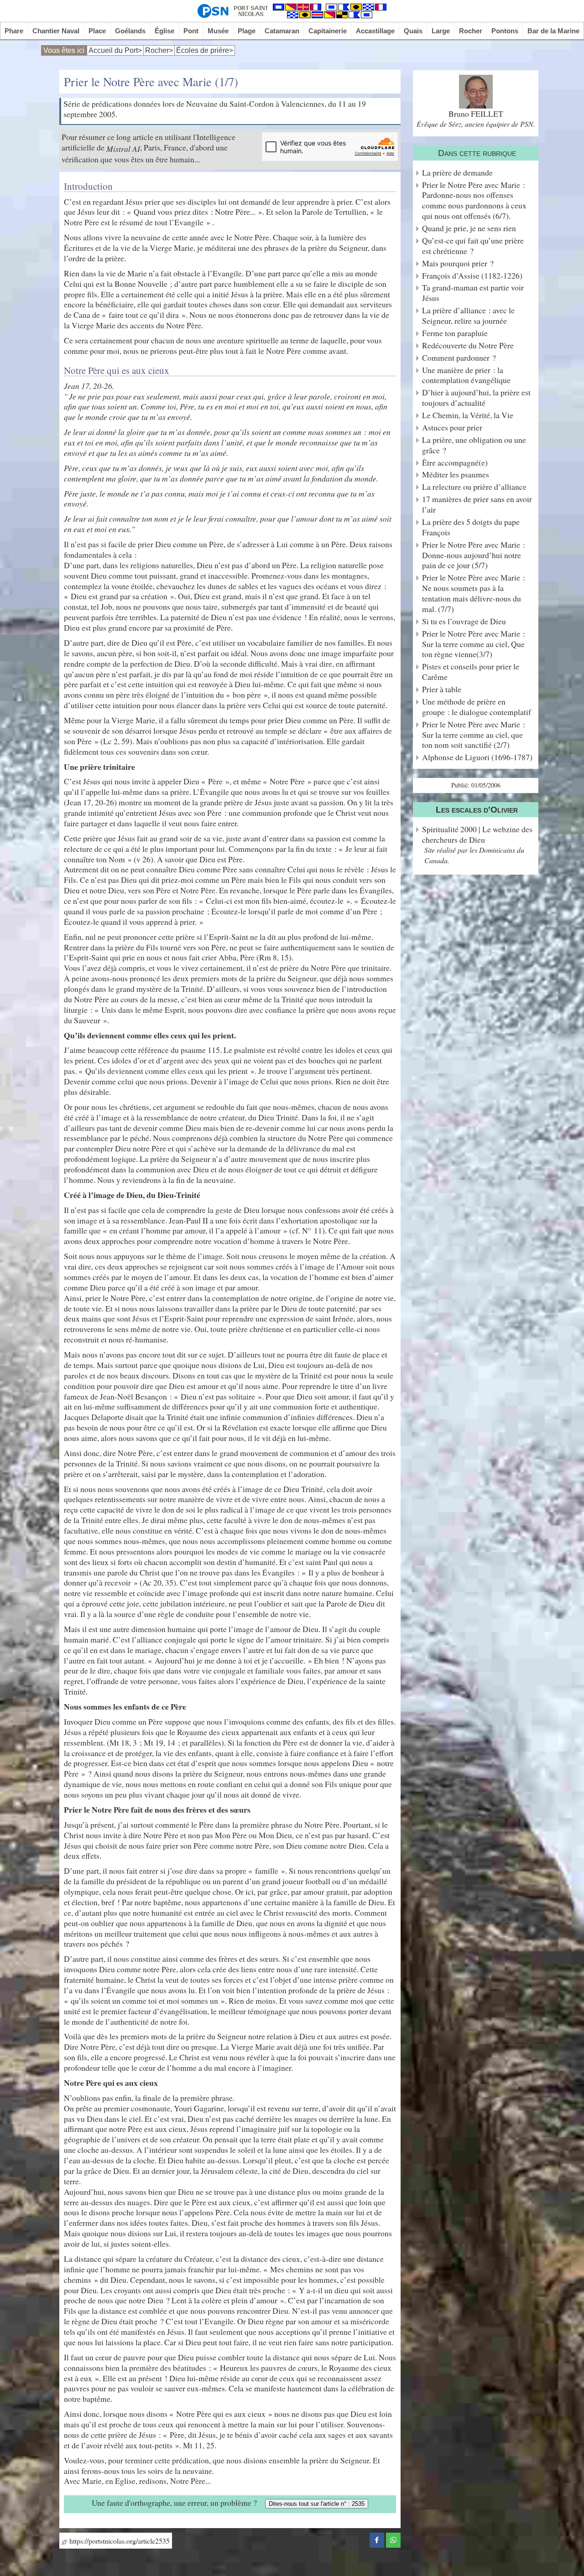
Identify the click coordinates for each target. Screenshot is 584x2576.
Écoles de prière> (205, 50)
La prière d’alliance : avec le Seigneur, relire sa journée (468, 316)
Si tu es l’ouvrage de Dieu (464, 621)
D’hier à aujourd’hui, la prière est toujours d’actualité (476, 398)
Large (441, 31)
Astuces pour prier (452, 428)
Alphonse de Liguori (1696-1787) (477, 757)
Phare (14, 31)
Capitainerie (328, 31)
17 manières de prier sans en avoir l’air (477, 504)
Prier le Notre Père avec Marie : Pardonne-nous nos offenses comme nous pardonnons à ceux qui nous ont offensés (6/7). (474, 201)
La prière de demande (457, 173)
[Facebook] (377, 2539)
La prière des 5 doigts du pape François (471, 527)
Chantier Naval (56, 31)
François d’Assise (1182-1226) (472, 276)
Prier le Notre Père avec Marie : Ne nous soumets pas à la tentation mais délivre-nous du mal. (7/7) (474, 593)
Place (97, 31)
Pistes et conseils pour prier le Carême (471, 672)
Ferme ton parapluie (455, 333)
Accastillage (375, 31)
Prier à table (442, 689)
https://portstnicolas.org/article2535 (118, 2541)
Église (164, 31)
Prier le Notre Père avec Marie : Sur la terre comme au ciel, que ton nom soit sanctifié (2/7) (474, 735)
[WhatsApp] (393, 2539)
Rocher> (159, 50)
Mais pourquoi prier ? (458, 263)
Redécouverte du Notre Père (468, 345)
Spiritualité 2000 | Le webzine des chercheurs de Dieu (477, 834)
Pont (191, 31)
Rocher (471, 31)
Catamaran (282, 31)
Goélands (130, 31)
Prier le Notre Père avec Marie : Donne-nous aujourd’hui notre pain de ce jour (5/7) (474, 555)
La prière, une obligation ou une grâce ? (474, 445)
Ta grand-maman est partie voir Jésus (473, 293)
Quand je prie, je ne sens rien (469, 228)
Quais (413, 31)
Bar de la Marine (553, 31)
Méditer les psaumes (456, 474)
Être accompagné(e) (455, 463)
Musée (218, 31)
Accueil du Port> (115, 50)
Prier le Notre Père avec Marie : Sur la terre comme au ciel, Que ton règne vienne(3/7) (474, 644)
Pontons (505, 31)
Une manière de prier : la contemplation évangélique (466, 375)
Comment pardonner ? (459, 358)
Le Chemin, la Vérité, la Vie (468, 415)
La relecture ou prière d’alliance (474, 487)
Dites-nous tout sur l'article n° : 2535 (317, 2504)
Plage (247, 31)
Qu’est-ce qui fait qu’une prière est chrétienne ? (473, 246)
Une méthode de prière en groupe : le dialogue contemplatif (477, 707)
